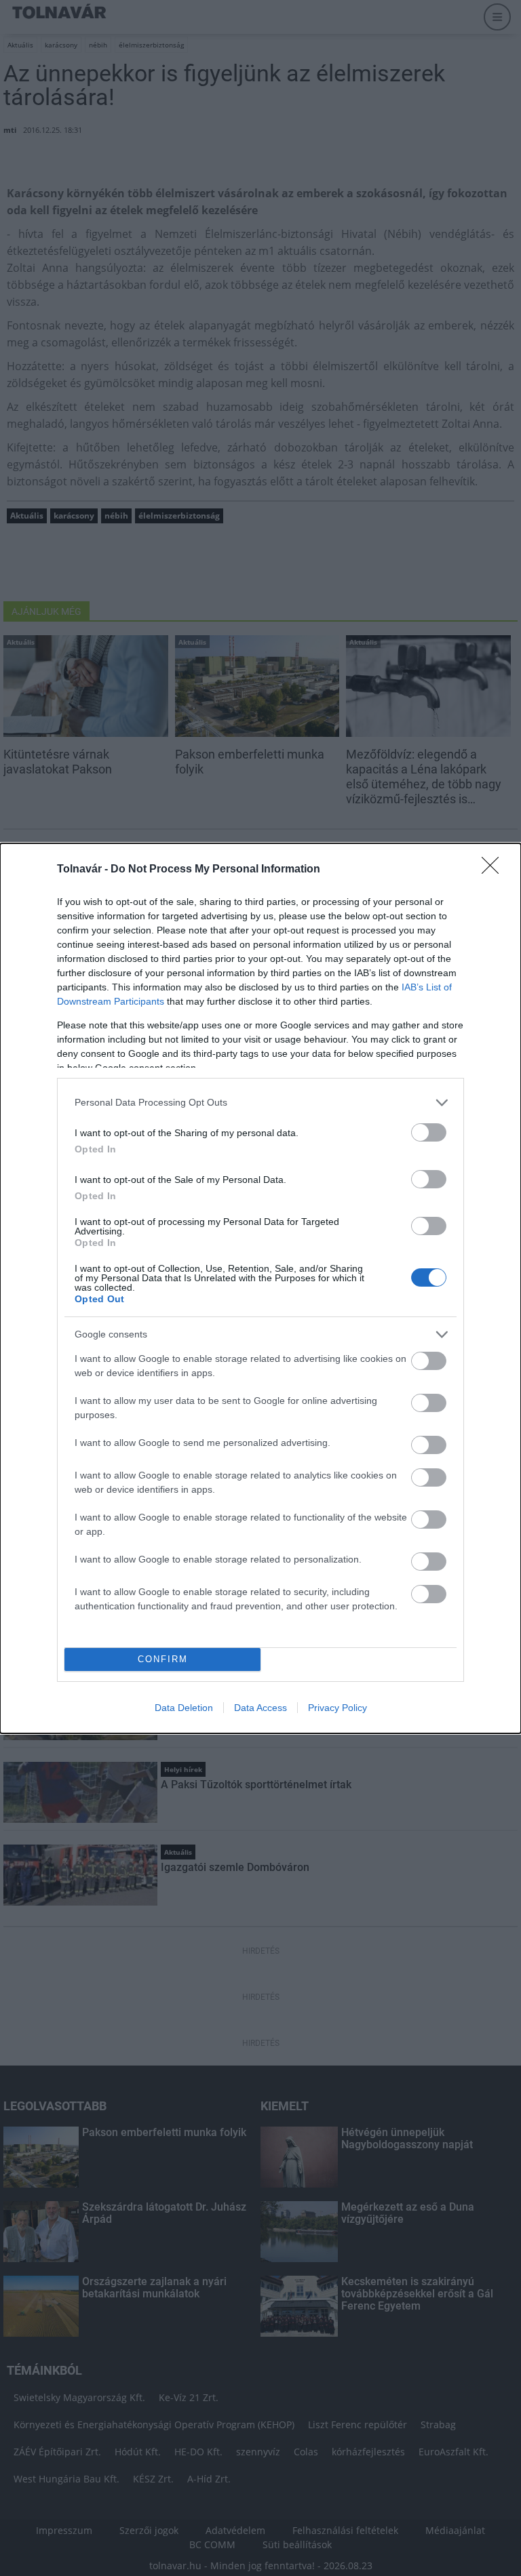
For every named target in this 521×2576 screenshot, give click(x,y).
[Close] (495, 870)
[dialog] (260, 1288)
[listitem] (260, 1103)
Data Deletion (184, 1708)
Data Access (260, 1708)
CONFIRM (163, 1659)
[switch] (429, 1132)
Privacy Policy (337, 1708)
